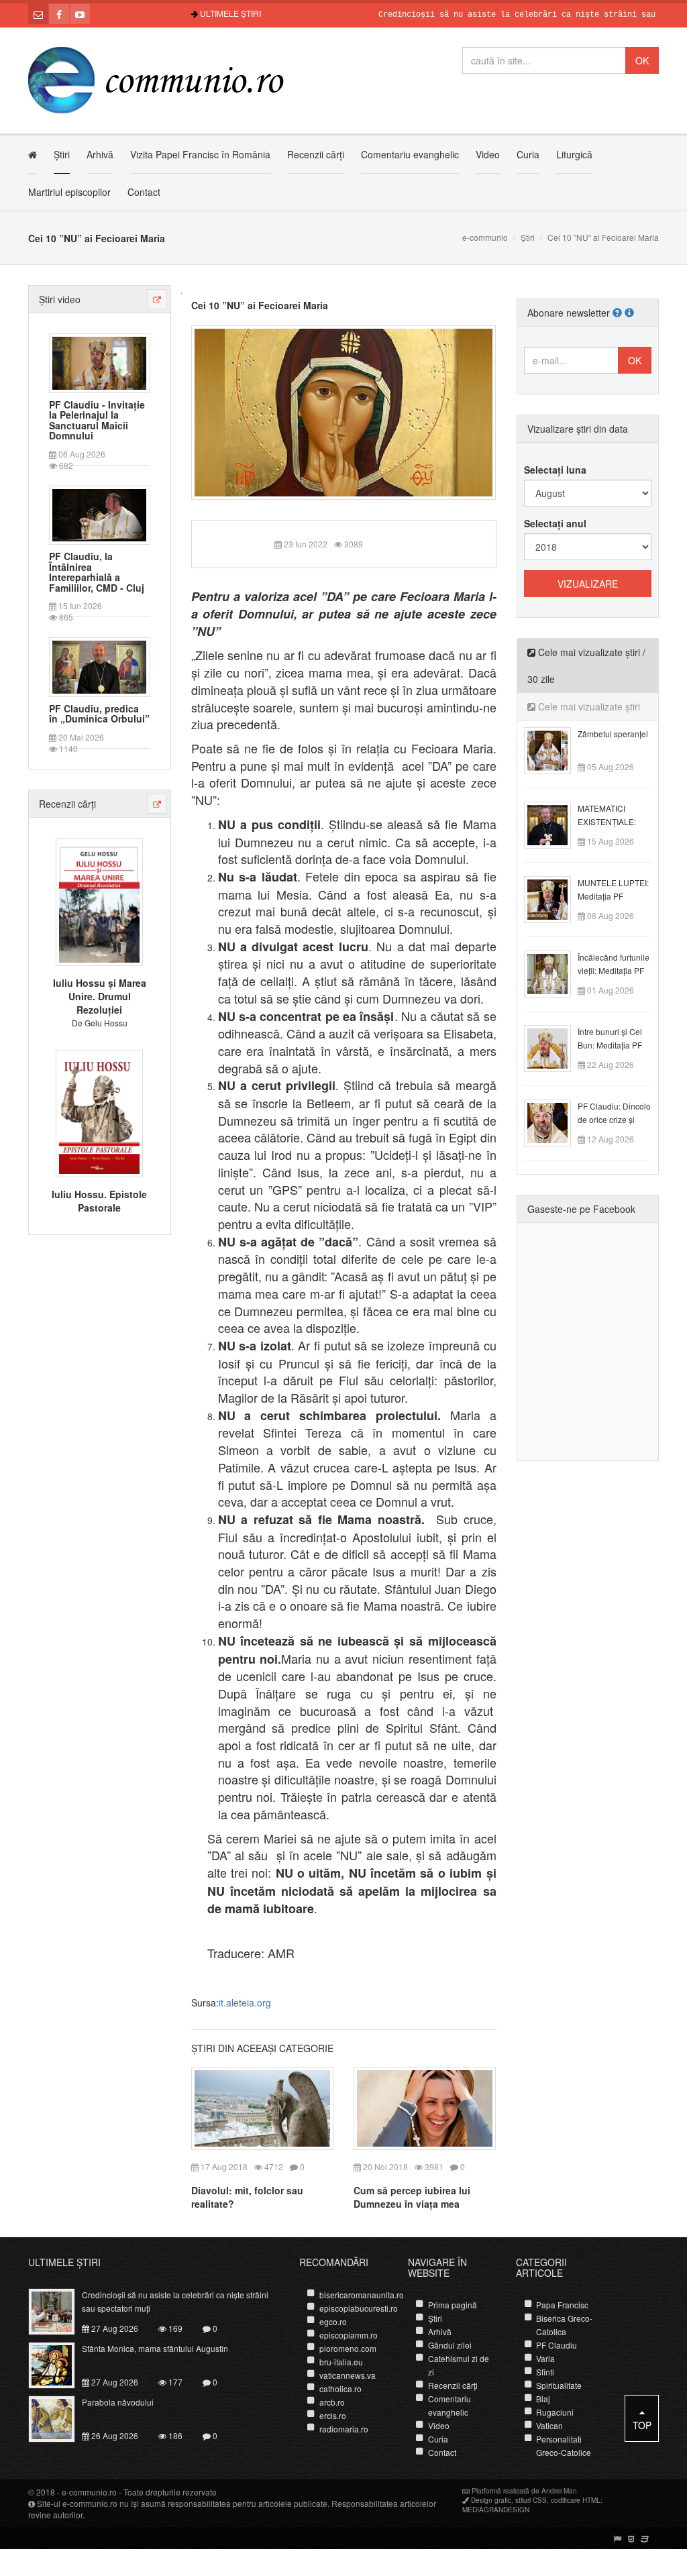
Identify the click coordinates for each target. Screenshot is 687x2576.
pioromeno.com (348, 2348)
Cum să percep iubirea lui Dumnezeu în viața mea (412, 2197)
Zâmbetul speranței (613, 734)
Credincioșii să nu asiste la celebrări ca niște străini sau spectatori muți (506, 15)
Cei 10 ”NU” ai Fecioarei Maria (260, 305)
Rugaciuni (555, 2412)
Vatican (549, 2425)
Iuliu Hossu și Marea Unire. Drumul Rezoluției (100, 996)
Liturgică (574, 154)
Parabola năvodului (118, 2402)
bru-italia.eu (341, 2362)
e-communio (485, 237)
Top (642, 2425)
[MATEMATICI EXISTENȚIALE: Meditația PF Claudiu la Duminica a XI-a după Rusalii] (555, 824)
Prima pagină (453, 2305)
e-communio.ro (89, 2492)
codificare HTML (576, 2500)
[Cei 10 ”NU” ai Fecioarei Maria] (344, 411)
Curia (528, 154)
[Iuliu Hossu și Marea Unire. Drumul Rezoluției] (99, 900)
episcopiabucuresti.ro (359, 2308)
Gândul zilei (450, 2345)
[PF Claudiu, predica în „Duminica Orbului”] (99, 665)
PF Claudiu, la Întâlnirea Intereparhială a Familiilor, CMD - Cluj (97, 572)
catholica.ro (340, 2389)
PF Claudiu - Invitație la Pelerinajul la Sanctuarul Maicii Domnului (97, 421)
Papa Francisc (562, 2305)
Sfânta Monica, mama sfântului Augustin (155, 2348)
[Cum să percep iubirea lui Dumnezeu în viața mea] (425, 2107)
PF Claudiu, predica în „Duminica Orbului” (99, 714)
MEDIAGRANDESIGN (496, 2510)
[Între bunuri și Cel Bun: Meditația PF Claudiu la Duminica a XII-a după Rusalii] (555, 1047)
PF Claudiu (557, 2345)
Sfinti (545, 2372)
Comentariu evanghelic (410, 154)
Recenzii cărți (316, 154)
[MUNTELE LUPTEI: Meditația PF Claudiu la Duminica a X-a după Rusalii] (555, 898)
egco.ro (333, 2321)
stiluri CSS (531, 2500)
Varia (545, 2358)
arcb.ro (332, 2402)
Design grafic (491, 2500)
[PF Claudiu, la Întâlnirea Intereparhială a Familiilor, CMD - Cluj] (99, 514)
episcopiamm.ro (349, 2335)
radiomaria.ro (344, 2429)
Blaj (543, 2399)
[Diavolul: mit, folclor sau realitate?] (262, 2107)
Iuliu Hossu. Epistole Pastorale (99, 1201)
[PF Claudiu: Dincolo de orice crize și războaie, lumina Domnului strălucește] (555, 1122)
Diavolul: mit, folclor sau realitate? (247, 2197)
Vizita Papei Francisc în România (200, 154)
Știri (62, 154)
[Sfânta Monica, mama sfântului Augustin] (59, 2363)
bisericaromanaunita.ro (362, 2295)
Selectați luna (555, 470)
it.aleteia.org (245, 2002)
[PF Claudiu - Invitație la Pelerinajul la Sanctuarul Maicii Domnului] (99, 362)
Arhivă (100, 154)
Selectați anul (555, 523)
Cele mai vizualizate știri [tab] (588, 706)
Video (488, 154)
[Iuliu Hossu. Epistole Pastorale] (99, 1112)
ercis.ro (333, 2415)
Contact (144, 192)
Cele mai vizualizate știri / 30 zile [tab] (586, 665)
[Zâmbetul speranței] (555, 749)
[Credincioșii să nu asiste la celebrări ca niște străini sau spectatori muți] (59, 2310)
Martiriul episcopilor (69, 192)
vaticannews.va (348, 2375)
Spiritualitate (559, 2385)
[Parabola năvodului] (59, 2417)
